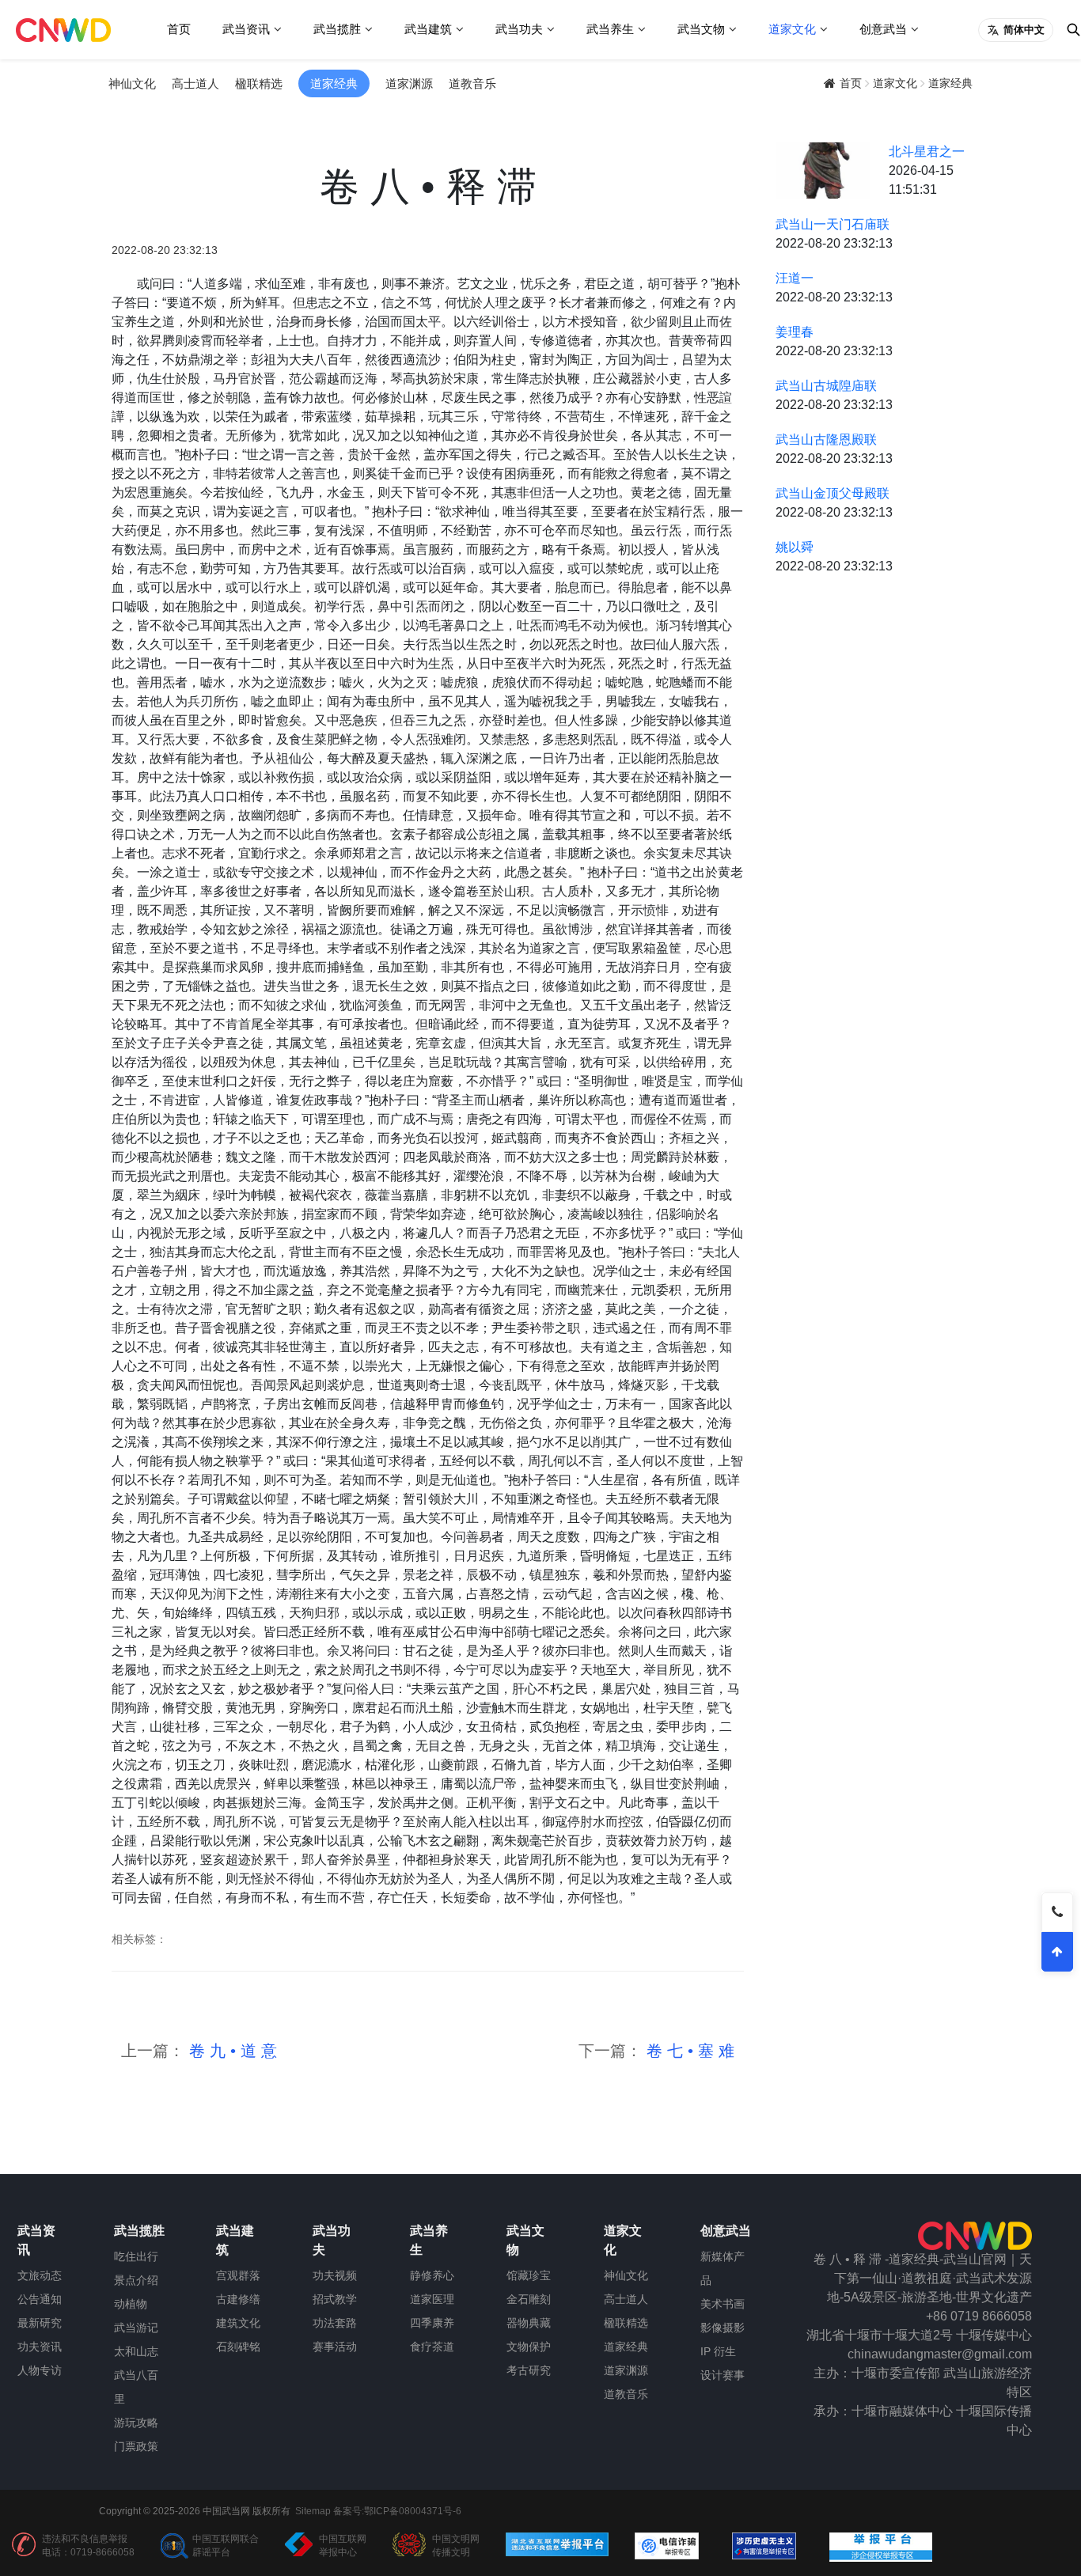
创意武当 (883, 29)
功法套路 (335, 2323)
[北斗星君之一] (823, 170)
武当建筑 (428, 29)
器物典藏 (529, 2323)
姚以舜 (795, 547)
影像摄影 (723, 2328)
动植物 (131, 2304)
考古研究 (529, 2370)
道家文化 (792, 29)
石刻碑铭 (238, 2347)
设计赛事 (723, 2375)
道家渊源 (409, 83)
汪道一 (795, 278)
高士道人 (195, 83)
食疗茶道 (432, 2347)
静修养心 (432, 2275)
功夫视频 (335, 2275)
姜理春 (795, 332)
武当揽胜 (337, 29)
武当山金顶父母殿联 (833, 493)
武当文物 (701, 29)
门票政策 (136, 2446)
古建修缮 (238, 2299)
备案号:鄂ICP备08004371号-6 (397, 2511)
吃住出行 (136, 2256)
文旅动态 (40, 2275)
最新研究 (40, 2323)
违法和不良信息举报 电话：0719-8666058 (88, 2546)
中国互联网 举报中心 (343, 2546)
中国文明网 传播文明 (456, 2546)
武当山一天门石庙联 (833, 224)
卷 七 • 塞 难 (688, 2051)
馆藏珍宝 (529, 2275)
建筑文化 (238, 2323)
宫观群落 (238, 2275)
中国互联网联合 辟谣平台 (226, 2546)
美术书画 (723, 2304)
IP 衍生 (718, 2351)
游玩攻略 (136, 2423)
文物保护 (529, 2347)
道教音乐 (472, 83)
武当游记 (136, 2328)
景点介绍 (136, 2280)
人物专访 (40, 2370)
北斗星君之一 (927, 152)
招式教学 (335, 2299)
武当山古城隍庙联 (826, 386)
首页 (179, 29)
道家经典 (334, 83)
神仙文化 (132, 83)
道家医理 (432, 2299)
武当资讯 (246, 29)
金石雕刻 (529, 2299)
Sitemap (313, 2511)
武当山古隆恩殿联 (826, 439)
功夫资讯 (40, 2347)
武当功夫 (519, 29)
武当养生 (610, 29)
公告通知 (40, 2299)
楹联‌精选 (259, 83)
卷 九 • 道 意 (231, 2051)
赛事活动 (335, 2347)
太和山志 (136, 2351)
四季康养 (432, 2323)
